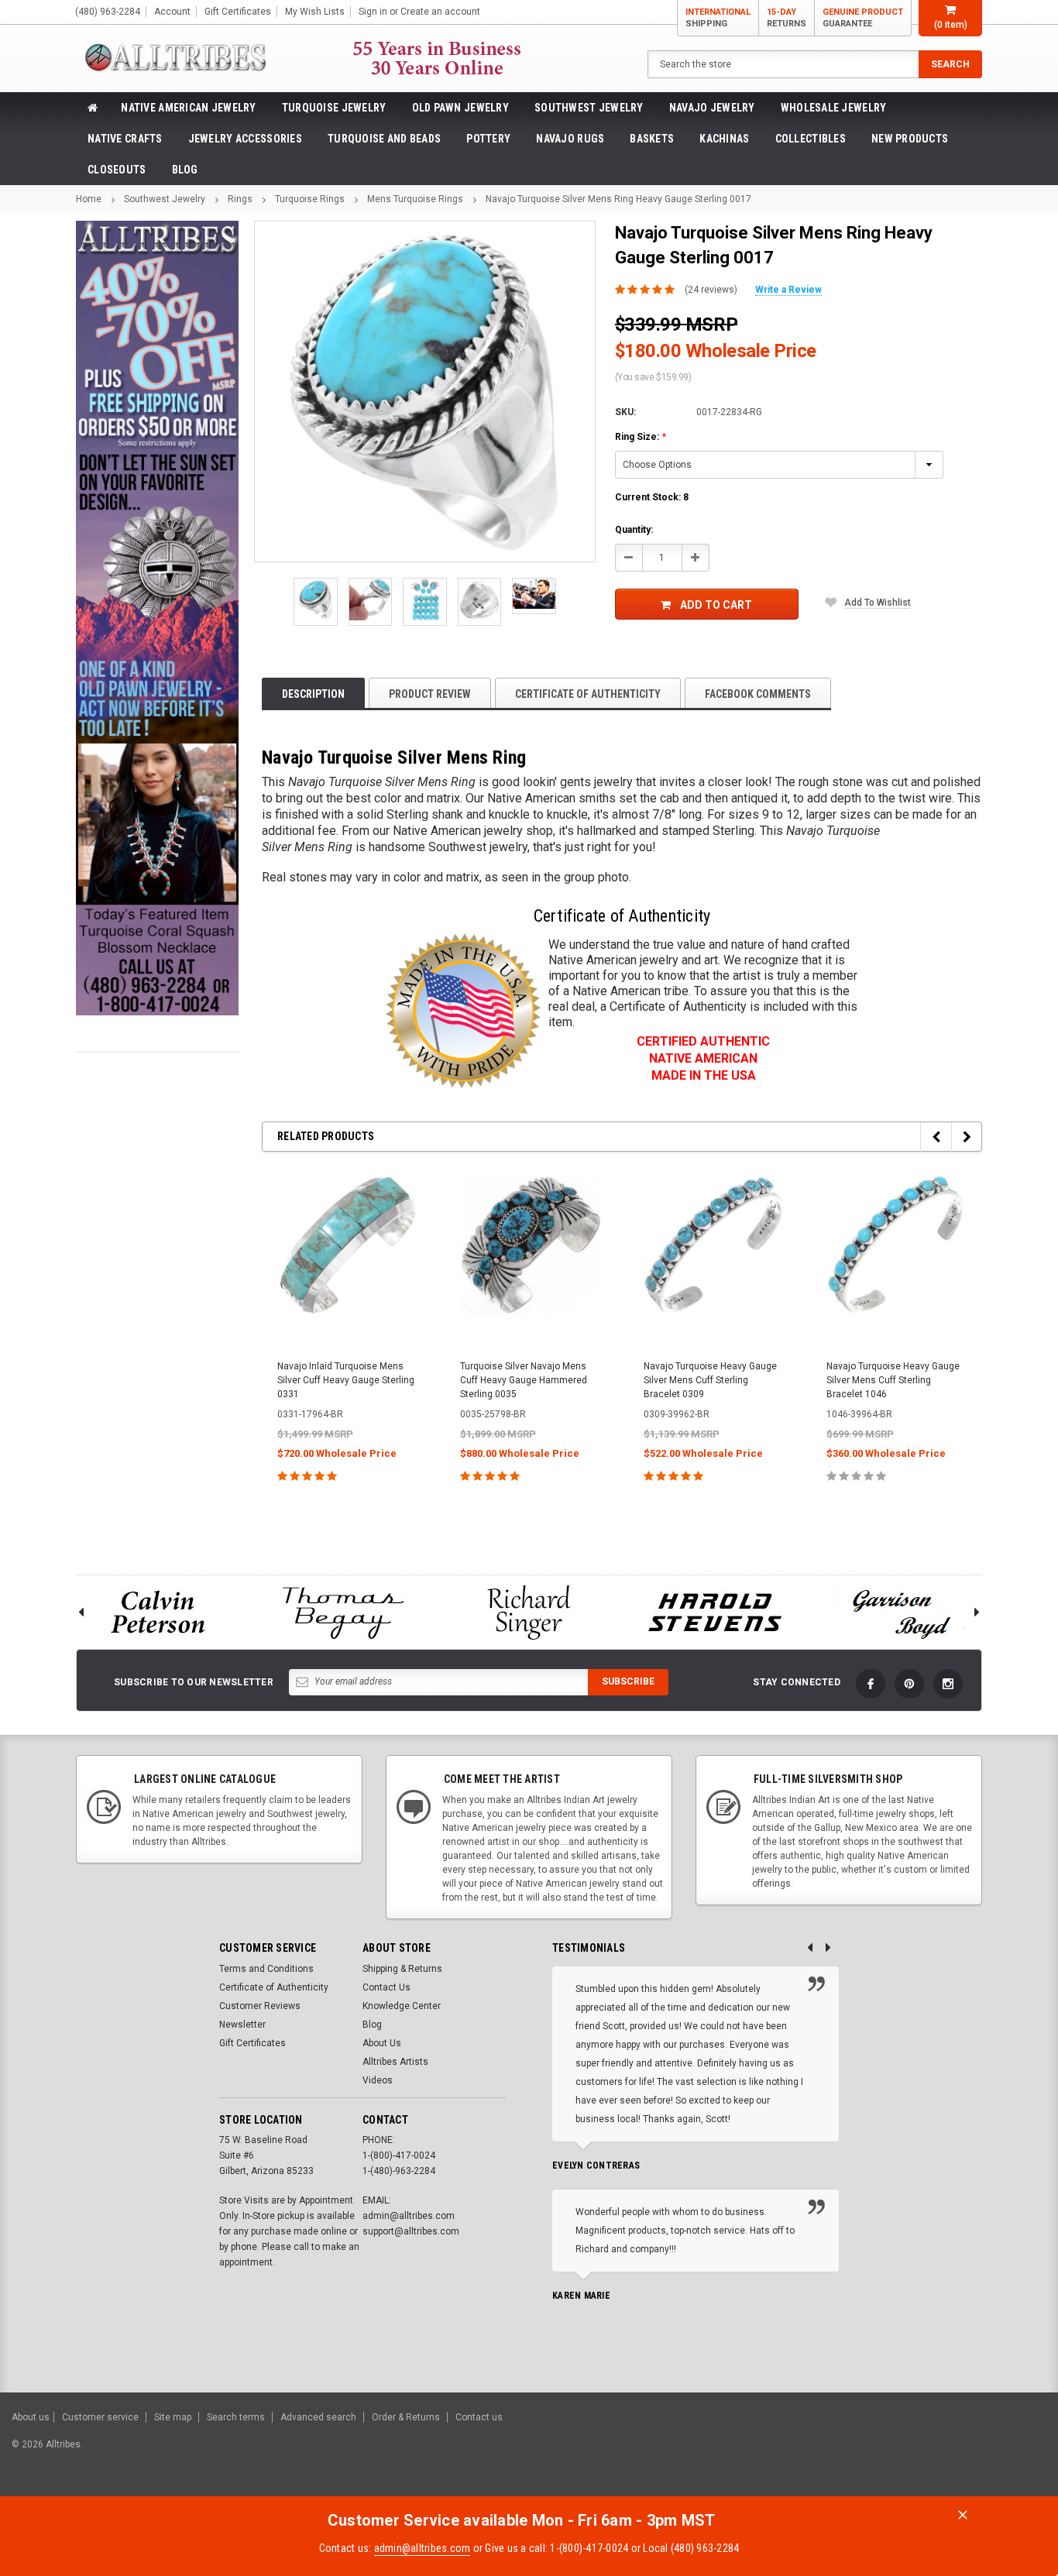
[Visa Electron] (948, 2452)
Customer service (100, 2417)
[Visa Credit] (867, 2452)
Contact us (479, 2417)
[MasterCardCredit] (872, 2452)
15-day (787, 18)
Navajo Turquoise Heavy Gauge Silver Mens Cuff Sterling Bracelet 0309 (710, 1380)
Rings (240, 199)
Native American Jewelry (188, 108)
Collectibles (811, 139)
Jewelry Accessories (245, 139)
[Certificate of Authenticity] (463, 1011)
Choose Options (347, 1510)
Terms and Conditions (266, 1969)
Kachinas (724, 139)
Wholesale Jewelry (834, 108)
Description (313, 694)
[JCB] (1024, 2452)
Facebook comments (758, 694)
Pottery (488, 139)
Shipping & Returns (402, 1969)
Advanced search (318, 2417)
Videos (378, 2080)
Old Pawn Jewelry (460, 108)
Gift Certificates (252, 2043)
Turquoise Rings (310, 199)
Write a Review (788, 290)
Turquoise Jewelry (334, 108)
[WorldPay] (838, 2452)
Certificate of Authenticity (588, 694)
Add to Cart (716, 605)
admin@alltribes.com (423, 2548)
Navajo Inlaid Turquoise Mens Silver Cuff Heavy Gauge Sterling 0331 (346, 1380)
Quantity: (634, 530)
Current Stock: (652, 497)
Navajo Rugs (570, 139)
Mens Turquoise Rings (415, 199)
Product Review (430, 694)
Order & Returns (406, 2417)
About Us (382, 2043)
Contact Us (386, 1987)
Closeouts (117, 170)
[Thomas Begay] (343, 1612)
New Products (910, 139)
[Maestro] (986, 2452)
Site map (173, 2417)
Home (89, 199)
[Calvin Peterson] (157, 1612)
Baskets (652, 139)
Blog (185, 170)
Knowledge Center (402, 2006)
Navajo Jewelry (712, 108)
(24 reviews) (711, 290)
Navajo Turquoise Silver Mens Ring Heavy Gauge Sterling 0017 (618, 199)
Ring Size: (641, 437)
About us (31, 2417)
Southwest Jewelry (589, 108)
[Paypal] (781, 2452)
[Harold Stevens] (715, 1612)
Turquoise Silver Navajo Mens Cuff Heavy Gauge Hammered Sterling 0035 (524, 1380)
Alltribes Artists (395, 2062)
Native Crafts (125, 139)
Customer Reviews (260, 2006)
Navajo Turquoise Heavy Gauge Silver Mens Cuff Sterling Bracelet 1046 (893, 1380)
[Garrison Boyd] (901, 1612)
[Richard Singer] (529, 1612)
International (718, 18)
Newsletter (242, 2025)
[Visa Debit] (869, 2452)
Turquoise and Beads (384, 139)
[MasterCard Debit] (901, 2452)
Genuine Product (863, 18)
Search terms (236, 2417)
